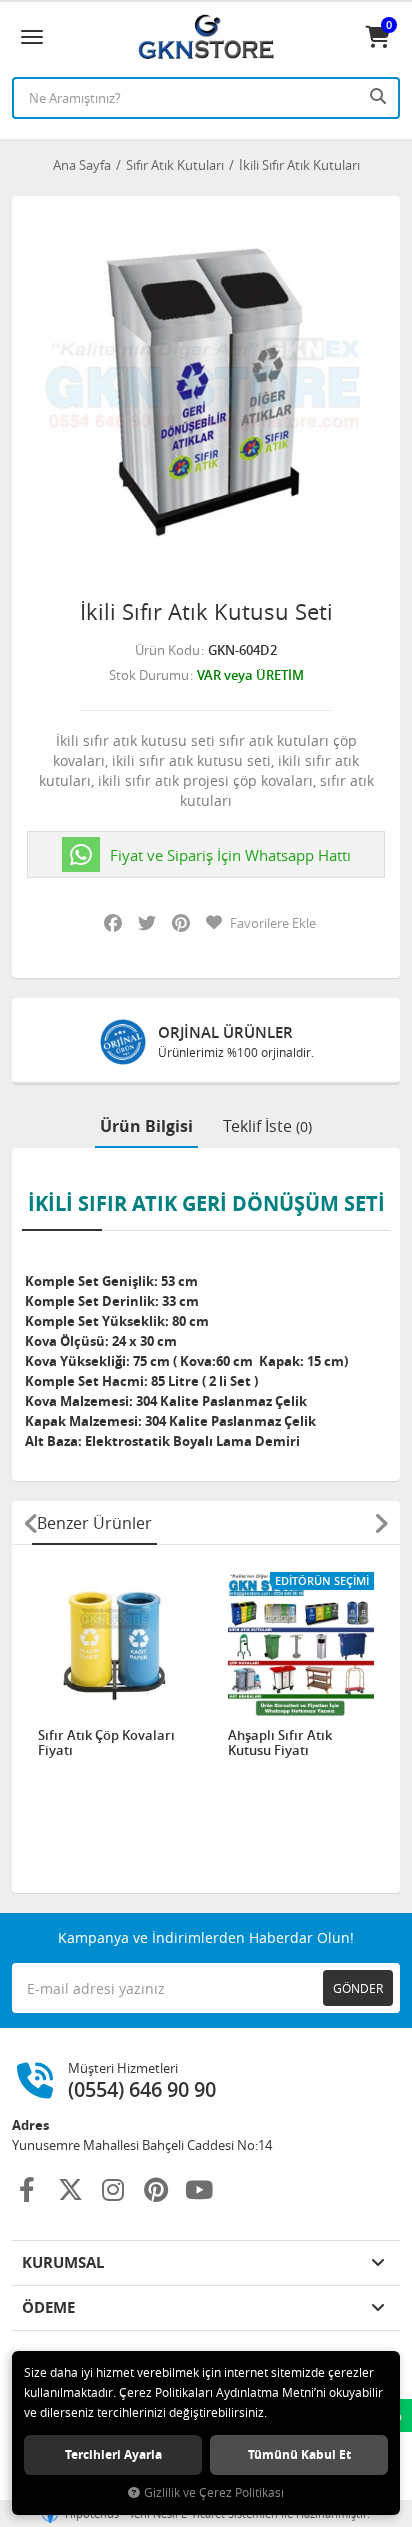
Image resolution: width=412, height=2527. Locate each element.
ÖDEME (48, 2307)
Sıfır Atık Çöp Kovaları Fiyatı (106, 1743)
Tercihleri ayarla (113, 2454)
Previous (31, 1523)
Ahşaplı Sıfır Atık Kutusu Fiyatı (280, 1743)
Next (381, 1523)
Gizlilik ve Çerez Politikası (214, 2492)
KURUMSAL (63, 2262)
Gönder (358, 1988)
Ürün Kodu (167, 650)
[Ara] (380, 96)
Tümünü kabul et (299, 2454)
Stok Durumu (149, 675)
